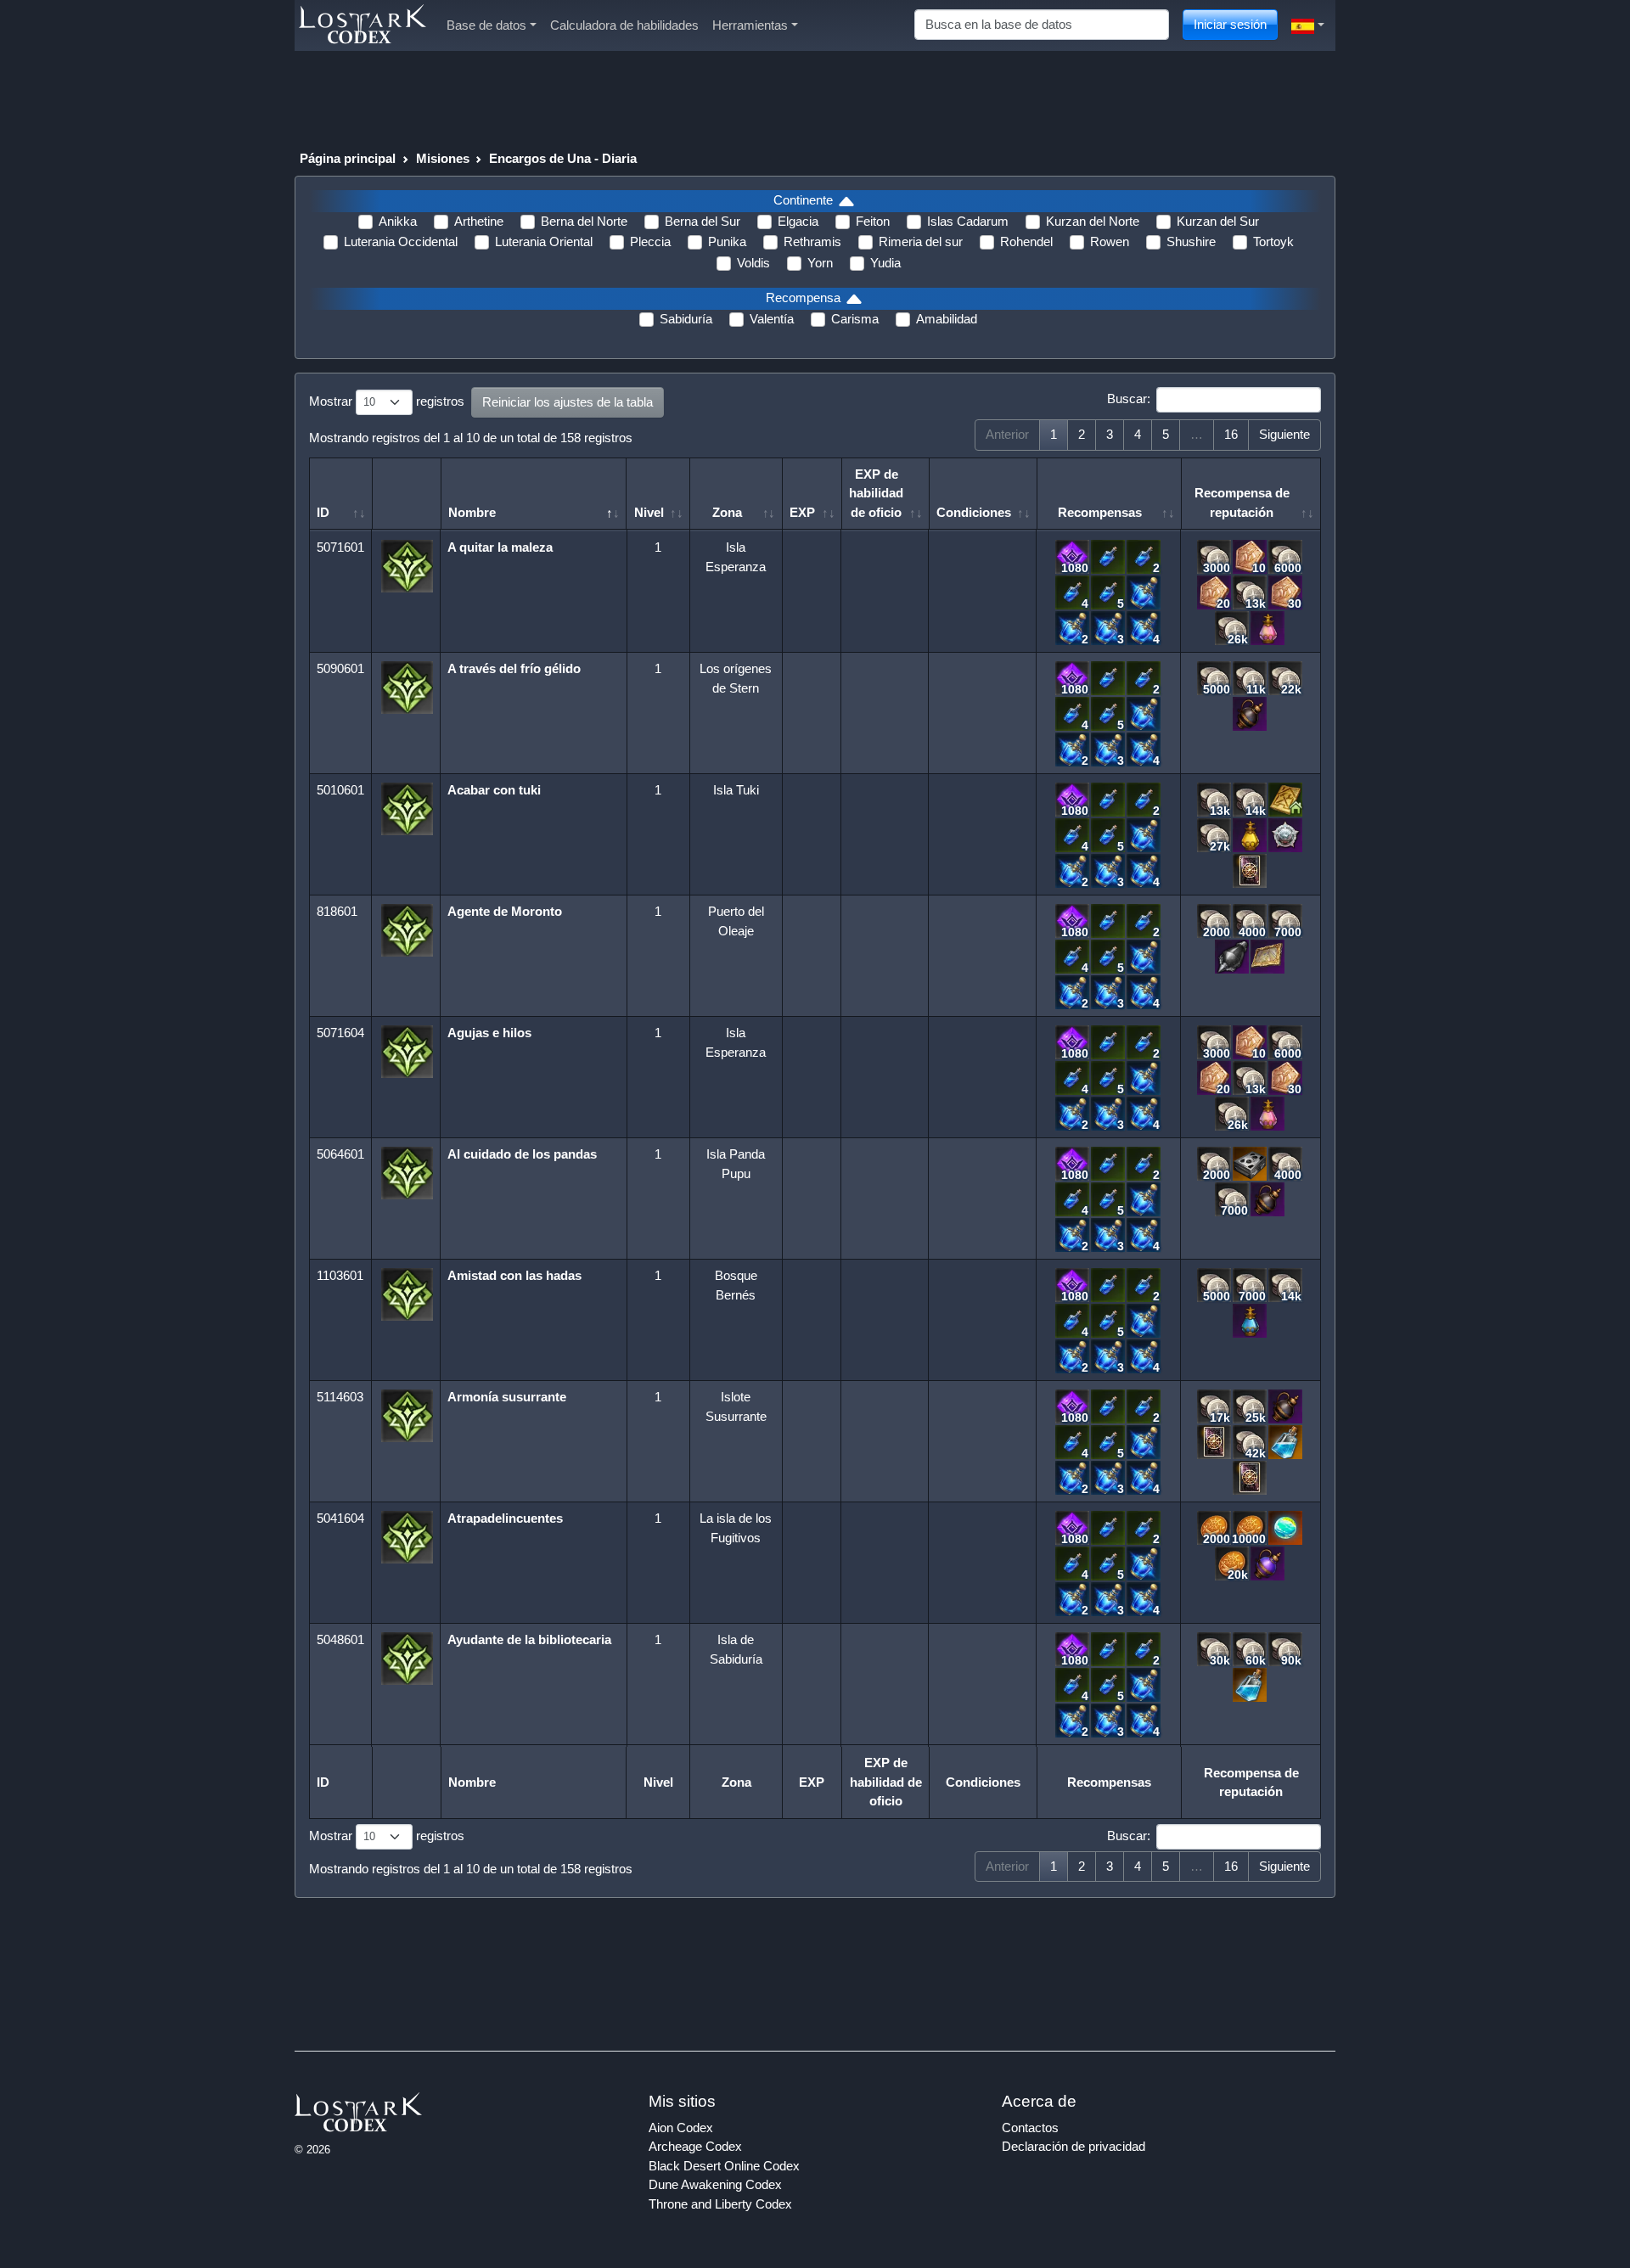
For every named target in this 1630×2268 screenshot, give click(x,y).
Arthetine (479, 221)
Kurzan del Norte (1093, 221)
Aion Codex (681, 2128)
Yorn (820, 263)
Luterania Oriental (544, 241)
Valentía (772, 319)
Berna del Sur (703, 221)
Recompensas (1100, 512)
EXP (802, 512)
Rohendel (1026, 241)
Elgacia (798, 221)
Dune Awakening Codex (715, 2184)
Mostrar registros (387, 401)
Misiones (443, 158)
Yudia (885, 263)
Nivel (649, 512)
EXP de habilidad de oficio (876, 493)
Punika (727, 241)
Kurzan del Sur (1218, 221)
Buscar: (1129, 399)
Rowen (1110, 241)
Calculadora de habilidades (624, 25)
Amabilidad (947, 319)
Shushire (1191, 241)
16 (1231, 434)
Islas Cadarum (968, 221)
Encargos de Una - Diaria (563, 158)
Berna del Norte (584, 221)
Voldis (753, 263)
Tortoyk (1273, 241)
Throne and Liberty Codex (720, 2204)
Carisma (855, 319)
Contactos (1030, 2128)
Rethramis (812, 241)
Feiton (873, 221)
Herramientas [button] (750, 25)
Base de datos (486, 25)
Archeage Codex (695, 2146)
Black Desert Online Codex (724, 2166)
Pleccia (650, 241)
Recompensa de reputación (1242, 502)
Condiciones (974, 512)
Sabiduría (686, 319)
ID (323, 512)
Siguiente (1284, 434)
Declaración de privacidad (1074, 2146)
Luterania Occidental (401, 241)
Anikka (398, 221)
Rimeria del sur (921, 241)
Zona (727, 512)
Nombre (472, 512)
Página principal (348, 158)
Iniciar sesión (1230, 24)
